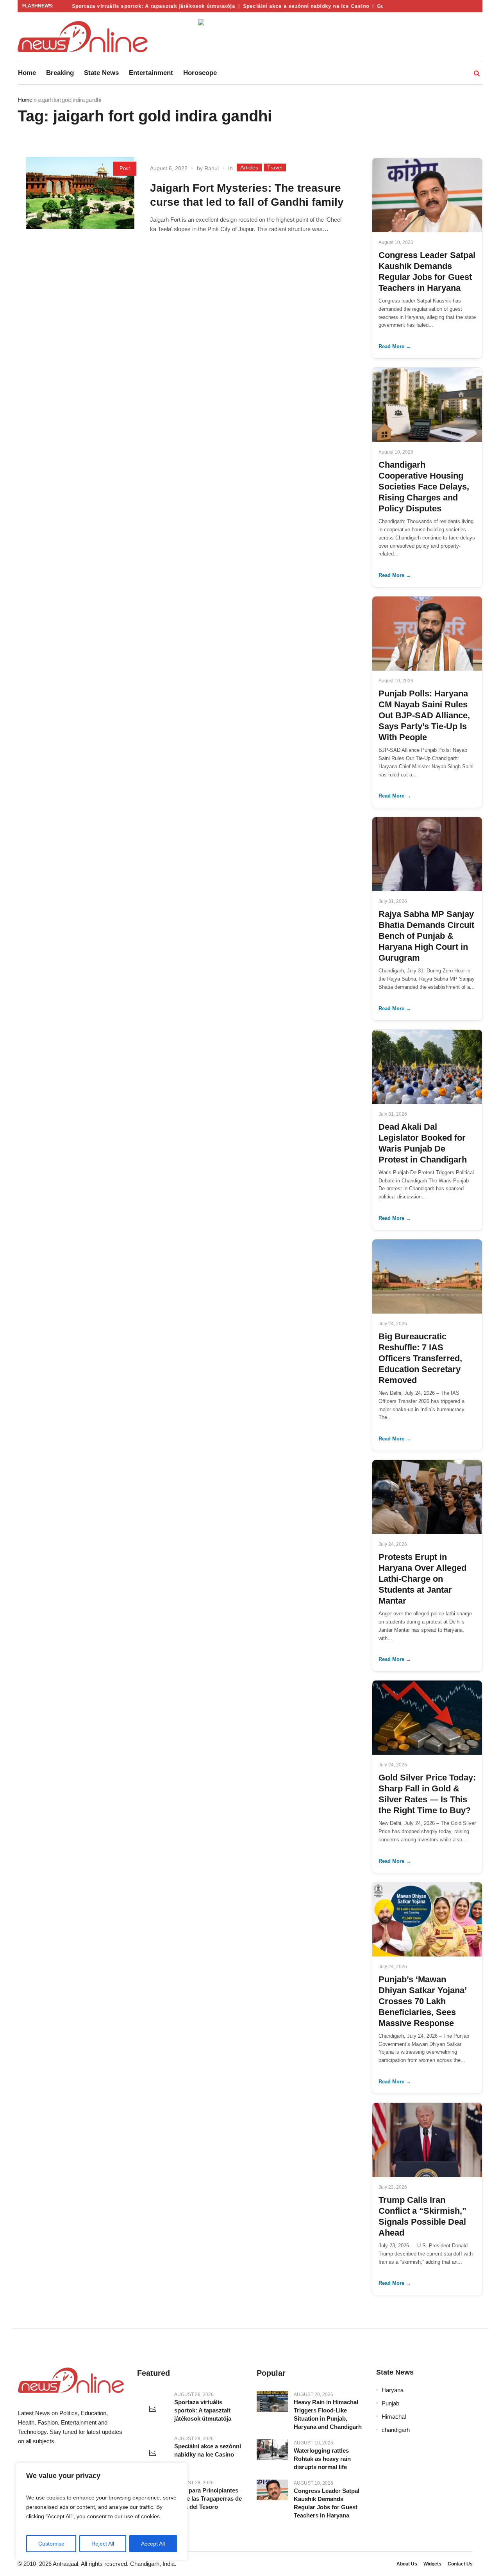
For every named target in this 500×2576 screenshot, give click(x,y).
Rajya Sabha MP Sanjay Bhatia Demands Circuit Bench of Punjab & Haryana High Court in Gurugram (426, 936)
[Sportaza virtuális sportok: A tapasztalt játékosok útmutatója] (153, 2409)
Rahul (212, 168)
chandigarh (396, 2430)
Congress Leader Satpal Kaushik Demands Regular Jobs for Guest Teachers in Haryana (327, 2503)
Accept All (153, 2544)
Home (25, 100)
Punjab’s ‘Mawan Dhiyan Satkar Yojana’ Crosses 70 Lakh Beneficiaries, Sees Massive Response (422, 2001)
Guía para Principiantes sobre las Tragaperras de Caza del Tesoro (208, 2499)
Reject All (103, 2544)
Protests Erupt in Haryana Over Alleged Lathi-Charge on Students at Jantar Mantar (422, 1579)
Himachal (394, 2417)
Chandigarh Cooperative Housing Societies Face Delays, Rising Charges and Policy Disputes (424, 487)
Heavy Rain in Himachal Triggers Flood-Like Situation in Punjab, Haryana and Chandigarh (328, 2414)
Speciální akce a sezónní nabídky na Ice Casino (287, 6)
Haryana (393, 2390)
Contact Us (460, 2564)
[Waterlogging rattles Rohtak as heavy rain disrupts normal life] (272, 2450)
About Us (407, 2564)
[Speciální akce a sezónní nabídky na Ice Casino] (153, 2453)
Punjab (390, 2403)
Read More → (395, 346)
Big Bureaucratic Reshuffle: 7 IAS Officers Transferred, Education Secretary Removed (420, 1358)
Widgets (432, 2564)
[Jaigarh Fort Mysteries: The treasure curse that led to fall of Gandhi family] (80, 211)
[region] (102, 2512)
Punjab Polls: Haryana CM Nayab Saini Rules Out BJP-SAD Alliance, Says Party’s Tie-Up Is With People (424, 715)
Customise (51, 2544)
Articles (249, 167)
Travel (275, 167)
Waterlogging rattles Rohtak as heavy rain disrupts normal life (322, 2459)
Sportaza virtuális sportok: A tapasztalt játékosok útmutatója (134, 6)
